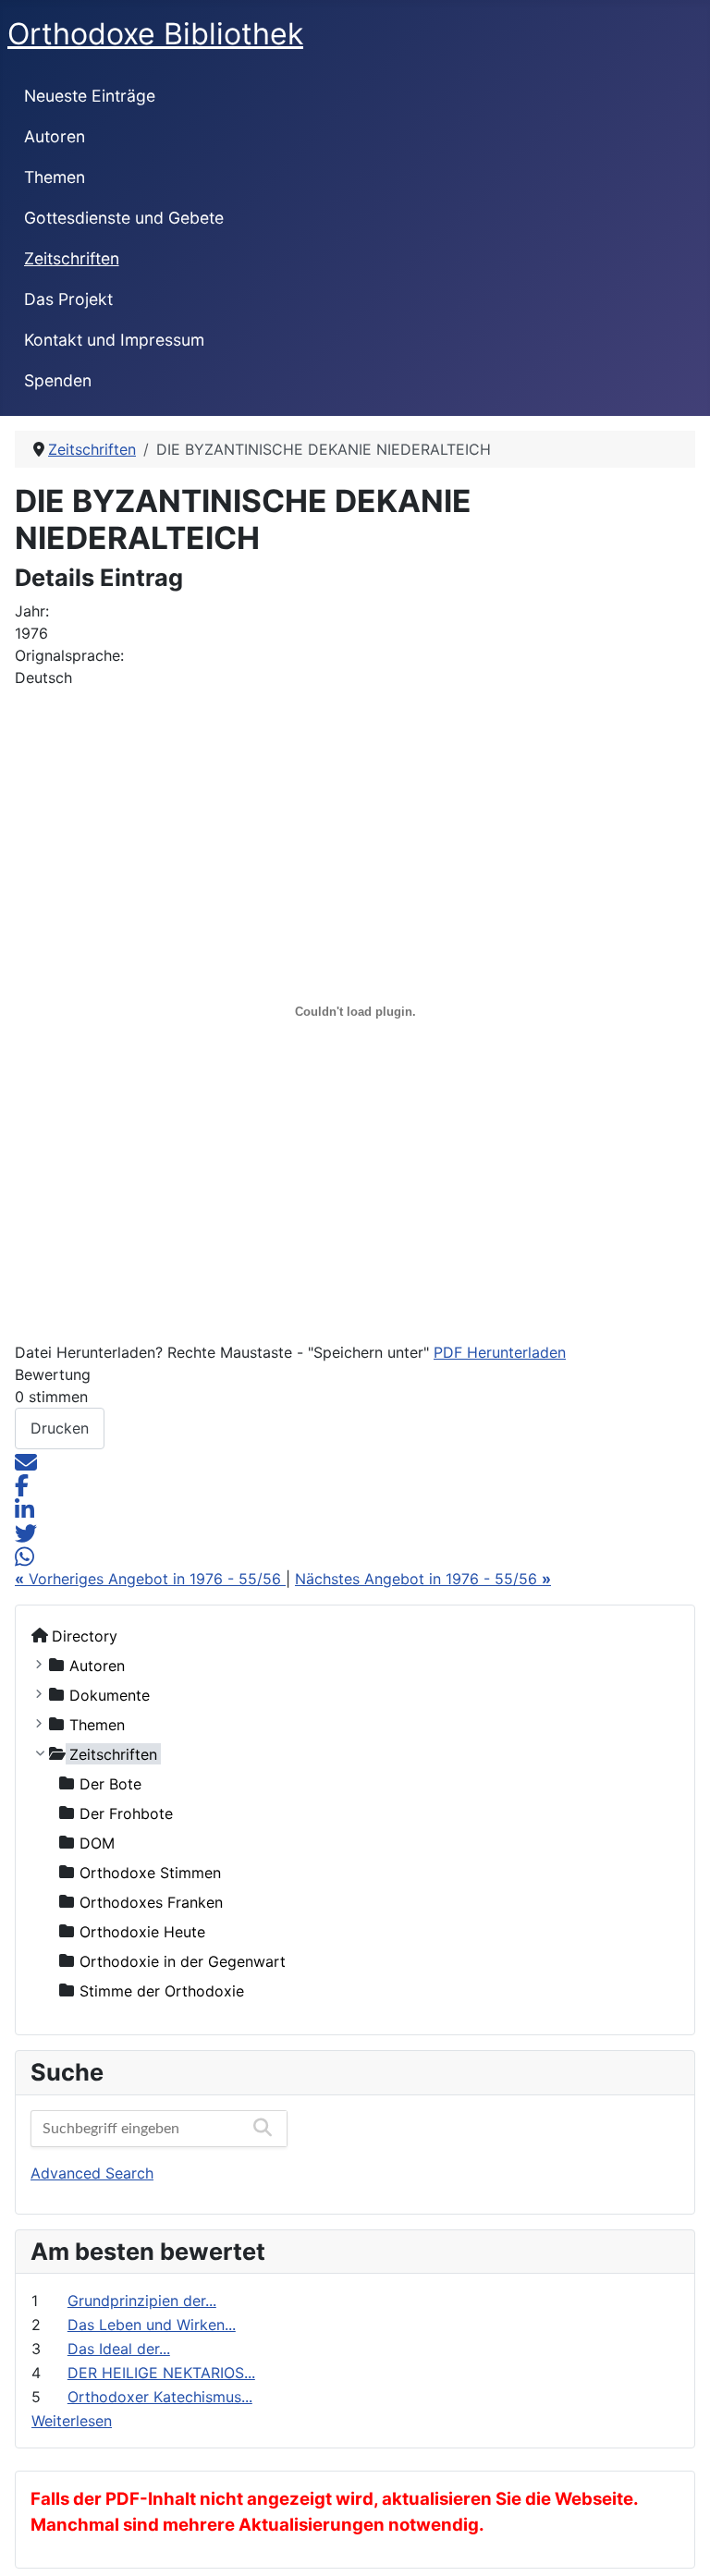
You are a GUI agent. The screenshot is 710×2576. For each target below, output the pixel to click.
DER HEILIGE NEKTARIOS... (161, 2373)
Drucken (60, 1428)
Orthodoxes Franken (151, 1901)
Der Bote (110, 1783)
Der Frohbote (126, 1813)
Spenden (58, 380)
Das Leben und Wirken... (152, 2325)
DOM (97, 1842)
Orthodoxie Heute (142, 1931)
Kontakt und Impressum (114, 340)
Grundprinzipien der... (142, 2301)
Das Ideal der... (119, 2349)
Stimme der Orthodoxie (162, 1990)
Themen (55, 177)
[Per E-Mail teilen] (26, 1460)
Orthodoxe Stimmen (150, 1872)
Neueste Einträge (90, 96)
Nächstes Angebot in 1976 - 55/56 (423, 1579)
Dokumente (110, 1694)
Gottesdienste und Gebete (124, 218)
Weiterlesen (72, 2421)
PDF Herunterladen (500, 1352)
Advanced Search (92, 2173)
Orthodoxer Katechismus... (160, 2397)
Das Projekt (68, 299)
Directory (85, 1635)
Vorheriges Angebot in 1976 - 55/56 (150, 1579)
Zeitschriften (72, 258)
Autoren (55, 136)
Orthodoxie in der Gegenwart (183, 1960)
